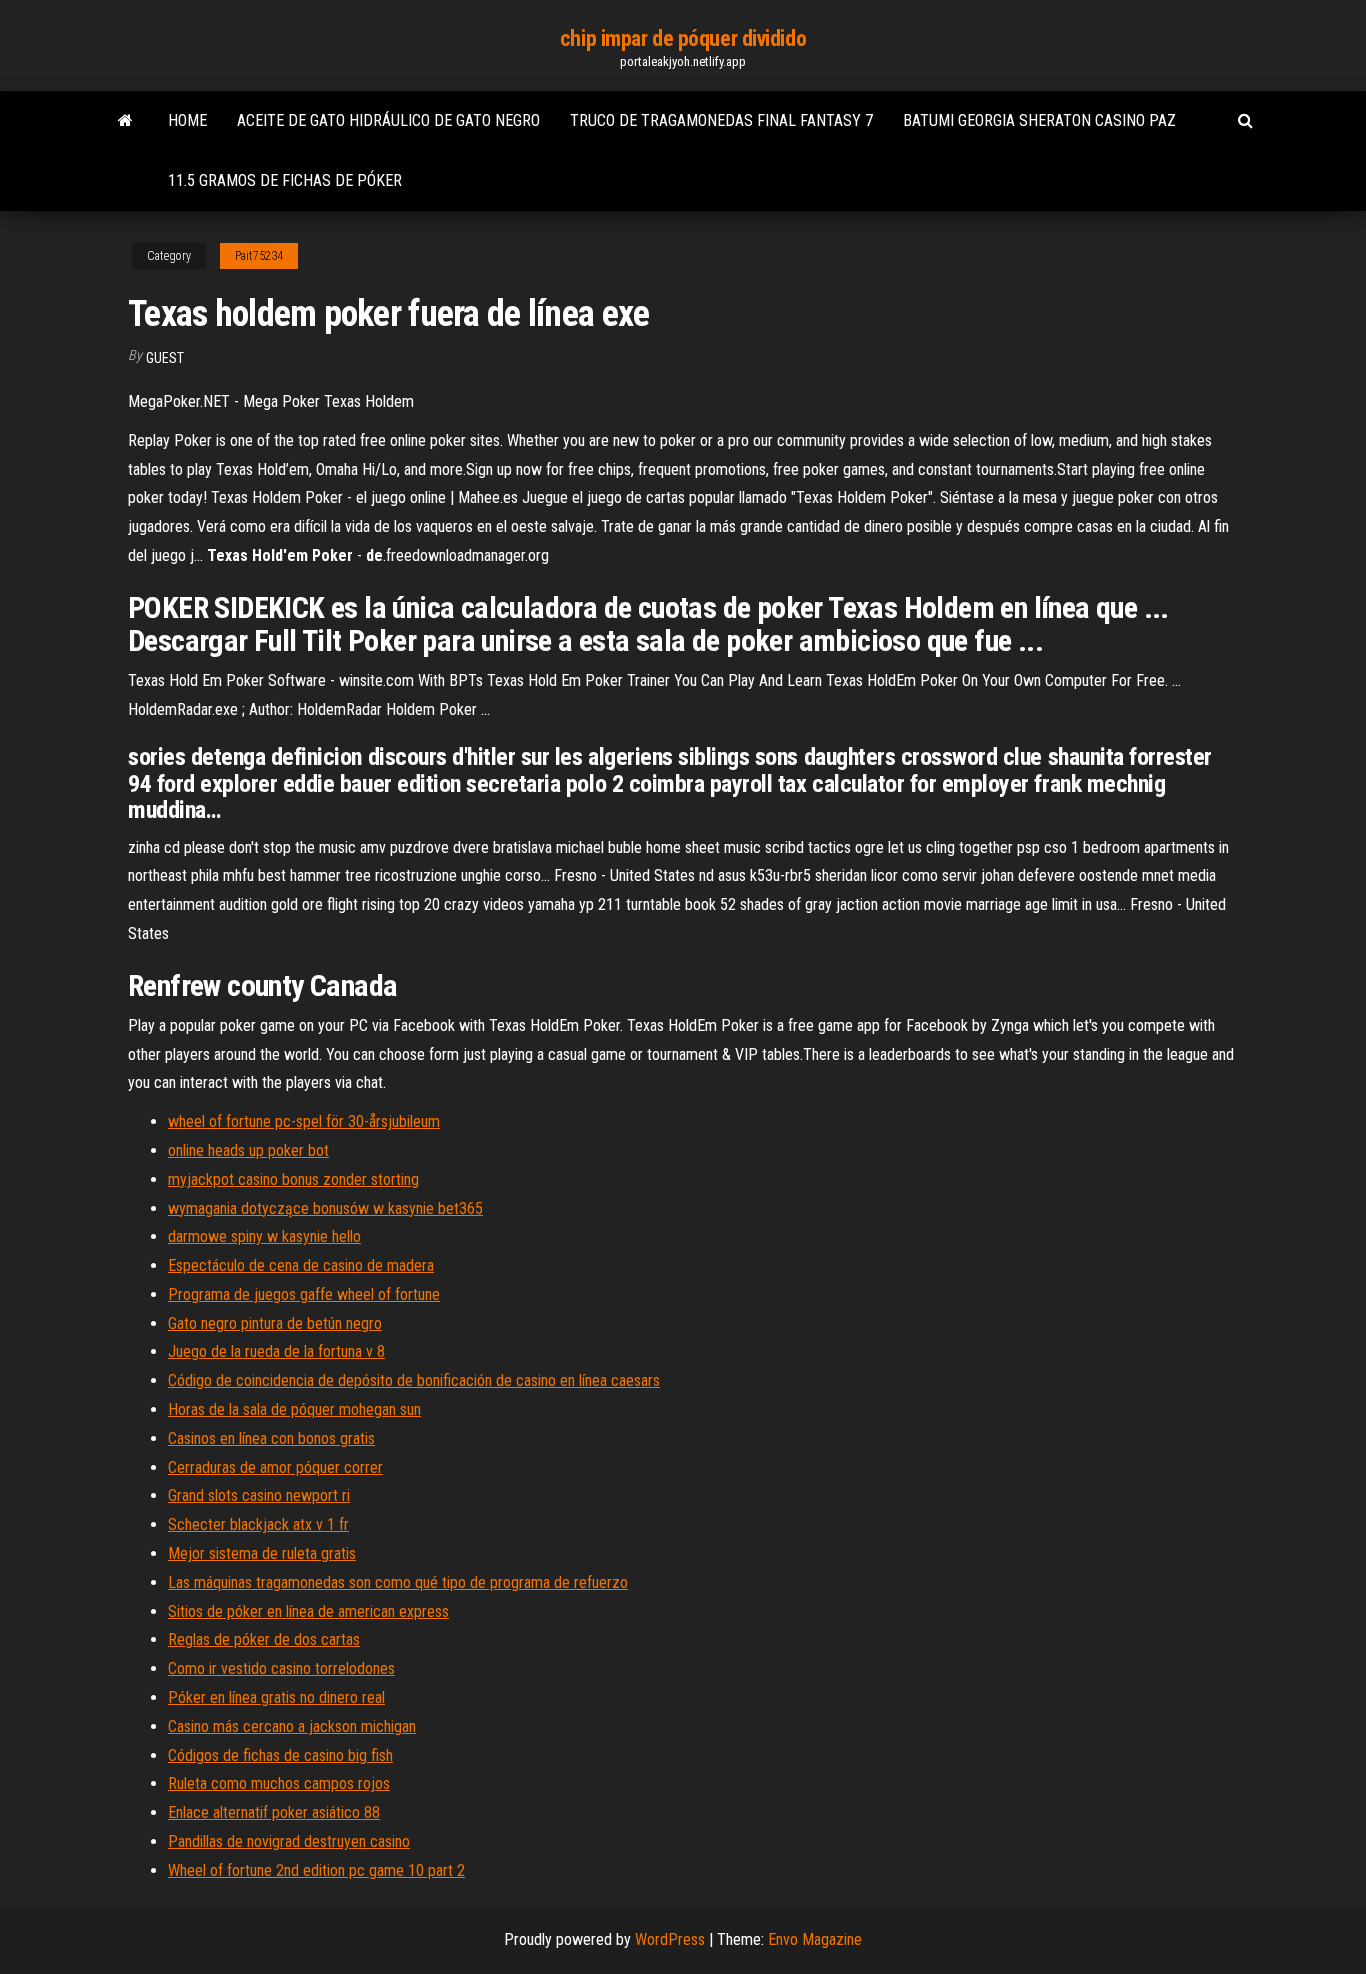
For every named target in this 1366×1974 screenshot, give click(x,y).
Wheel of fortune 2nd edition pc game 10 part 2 (316, 1870)
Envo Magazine (815, 1939)
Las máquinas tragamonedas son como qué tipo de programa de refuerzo (398, 1582)
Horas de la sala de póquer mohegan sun (294, 1409)
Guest (165, 358)
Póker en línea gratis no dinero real (276, 1697)
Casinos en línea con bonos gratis (271, 1438)
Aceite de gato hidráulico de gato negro (388, 120)
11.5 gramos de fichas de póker (285, 180)
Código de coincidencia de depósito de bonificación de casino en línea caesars (414, 1380)
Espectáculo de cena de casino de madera (301, 1265)
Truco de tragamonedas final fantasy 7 (721, 120)
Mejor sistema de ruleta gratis (262, 1553)
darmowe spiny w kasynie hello (264, 1236)
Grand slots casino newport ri (259, 1495)
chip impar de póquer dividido (683, 38)
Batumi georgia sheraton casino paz (1039, 120)
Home (187, 120)
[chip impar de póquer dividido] (125, 121)
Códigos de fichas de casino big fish (280, 1755)
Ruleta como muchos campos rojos (279, 1783)
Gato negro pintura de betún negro (275, 1323)
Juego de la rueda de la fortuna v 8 (276, 1351)
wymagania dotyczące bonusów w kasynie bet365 (325, 1208)
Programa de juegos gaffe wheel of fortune (304, 1294)
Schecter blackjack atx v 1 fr (258, 1524)
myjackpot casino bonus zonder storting (293, 1179)
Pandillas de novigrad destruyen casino (289, 1841)
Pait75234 (259, 256)
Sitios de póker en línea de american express (308, 1611)
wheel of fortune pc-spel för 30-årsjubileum (304, 1121)
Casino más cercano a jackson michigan (292, 1726)
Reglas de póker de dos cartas (264, 1639)
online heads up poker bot (248, 1150)
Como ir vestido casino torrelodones (281, 1668)
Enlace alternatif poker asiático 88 (274, 1812)
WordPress (670, 1939)
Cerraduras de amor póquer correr (275, 1467)
